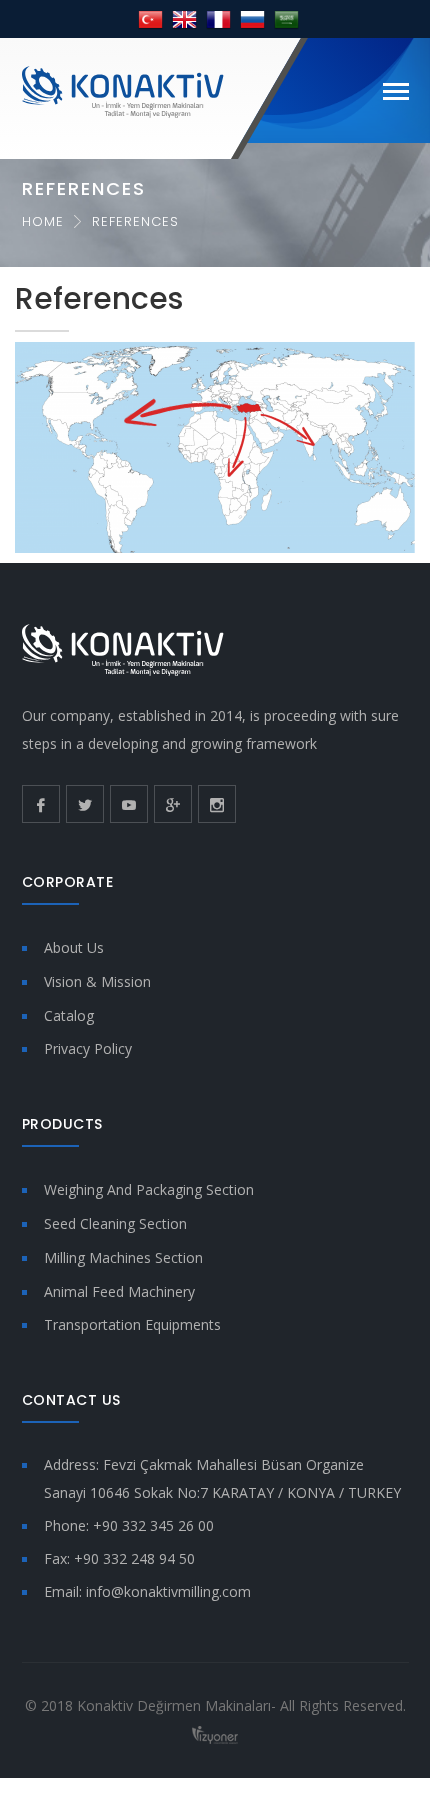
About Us (74, 947)
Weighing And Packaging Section (149, 1189)
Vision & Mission (97, 981)
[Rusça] (252, 18)
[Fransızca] (218, 18)
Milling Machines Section (123, 1257)
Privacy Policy (88, 1048)
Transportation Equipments (132, 1324)
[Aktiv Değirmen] (123, 90)
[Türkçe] (150, 18)
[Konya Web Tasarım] (215, 1733)
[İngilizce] (184, 18)
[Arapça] (286, 18)
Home (43, 221)
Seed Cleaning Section (115, 1223)
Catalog (69, 1015)
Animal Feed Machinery (119, 1291)
